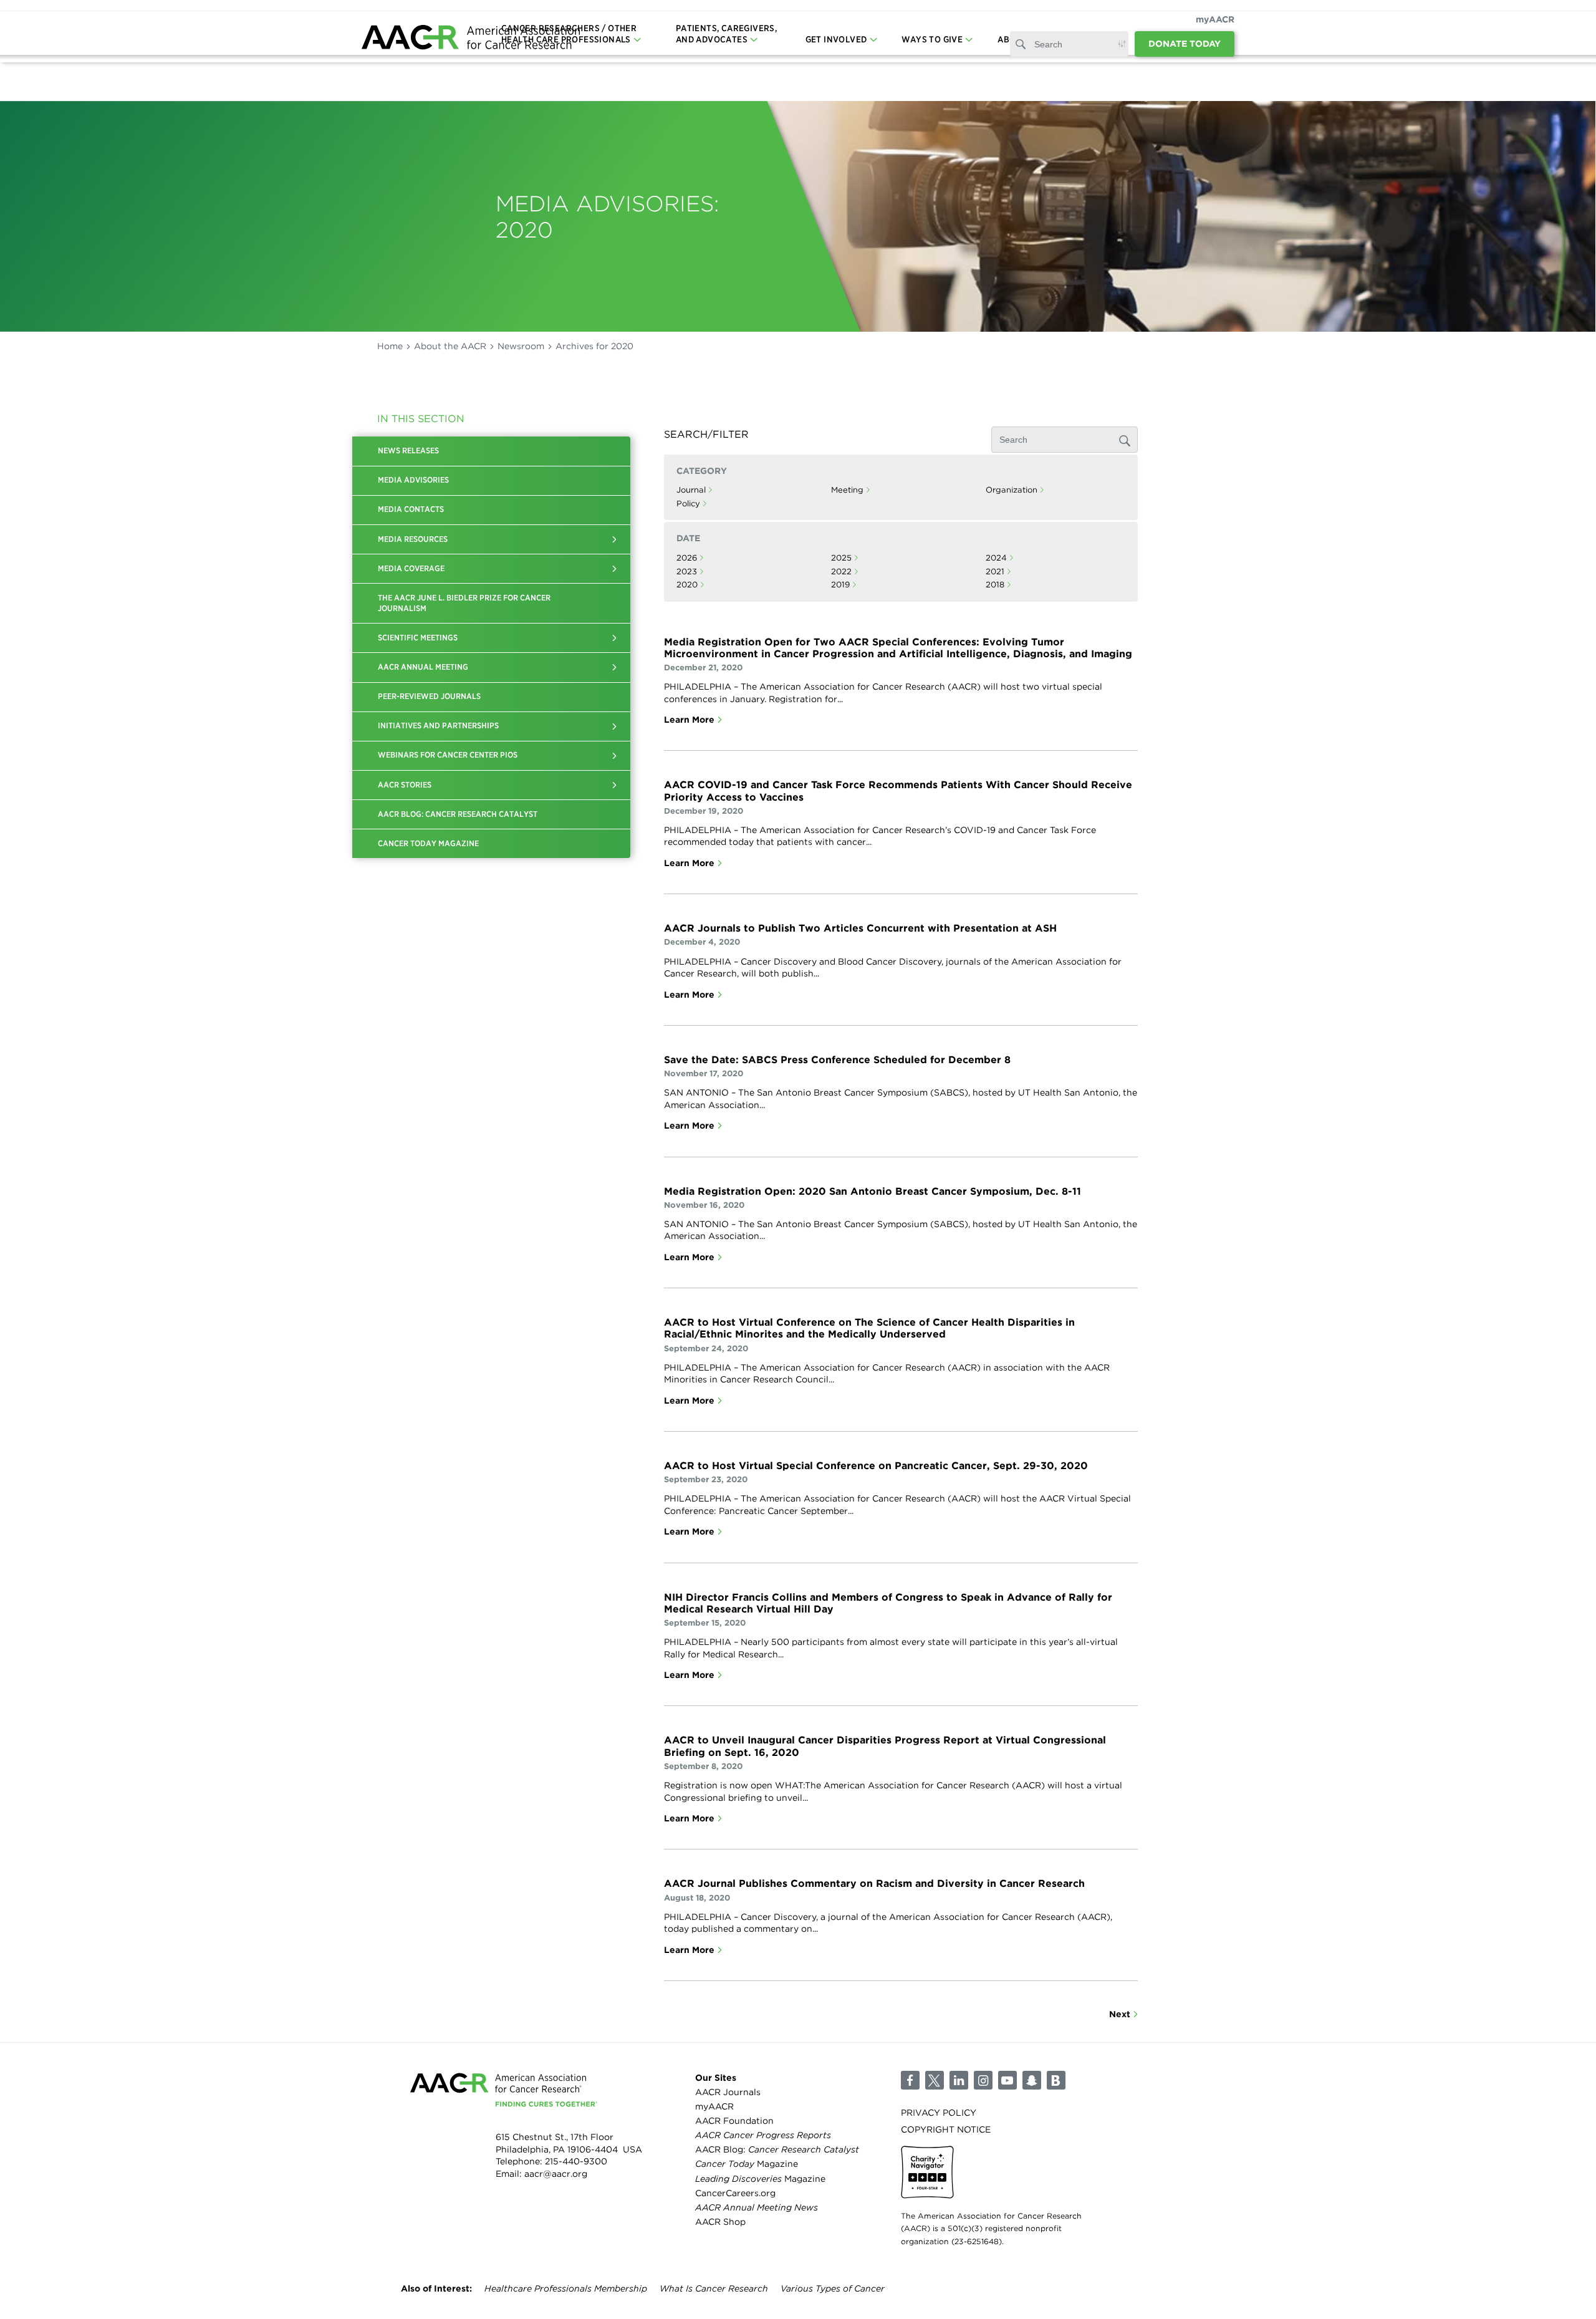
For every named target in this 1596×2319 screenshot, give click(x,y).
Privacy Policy (939, 2113)
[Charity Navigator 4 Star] (927, 2172)
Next (1120, 2014)
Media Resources (413, 539)
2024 (996, 558)
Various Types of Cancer (833, 2288)
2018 (995, 585)
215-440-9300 (576, 2161)
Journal (691, 490)
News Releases (408, 451)
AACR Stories (405, 785)
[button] (615, 539)
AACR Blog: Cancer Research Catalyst (458, 814)
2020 (687, 585)
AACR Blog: (777, 2149)
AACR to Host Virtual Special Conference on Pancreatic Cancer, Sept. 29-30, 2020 (876, 1466)
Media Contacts (411, 509)
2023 (687, 571)
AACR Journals (728, 2092)
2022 (841, 571)
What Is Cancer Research (714, 2288)
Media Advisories (413, 480)
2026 (687, 558)
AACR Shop (720, 2222)
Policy (688, 504)
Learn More (689, 720)
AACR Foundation (734, 2121)
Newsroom (521, 346)
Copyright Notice (946, 2129)
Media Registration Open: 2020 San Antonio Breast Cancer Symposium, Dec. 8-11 (873, 1191)
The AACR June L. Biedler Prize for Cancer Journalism (464, 603)
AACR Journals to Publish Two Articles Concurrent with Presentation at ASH (860, 928)
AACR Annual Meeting (423, 667)
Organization (1012, 490)
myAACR (1215, 19)
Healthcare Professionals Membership (566, 2288)
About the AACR (450, 346)
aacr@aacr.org (556, 2174)
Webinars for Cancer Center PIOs (448, 755)
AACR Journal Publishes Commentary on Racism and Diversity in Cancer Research (874, 1883)
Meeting (847, 490)
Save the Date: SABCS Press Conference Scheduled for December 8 (837, 1060)
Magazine (747, 2164)
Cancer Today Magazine (428, 843)
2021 (995, 571)
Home (390, 346)
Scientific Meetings (418, 638)
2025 (841, 558)
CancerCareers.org (735, 2193)
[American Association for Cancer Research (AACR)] (471, 39)
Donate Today (1185, 44)
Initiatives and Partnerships (438, 726)
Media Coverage (411, 568)
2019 (840, 585)
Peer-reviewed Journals (429, 696)
